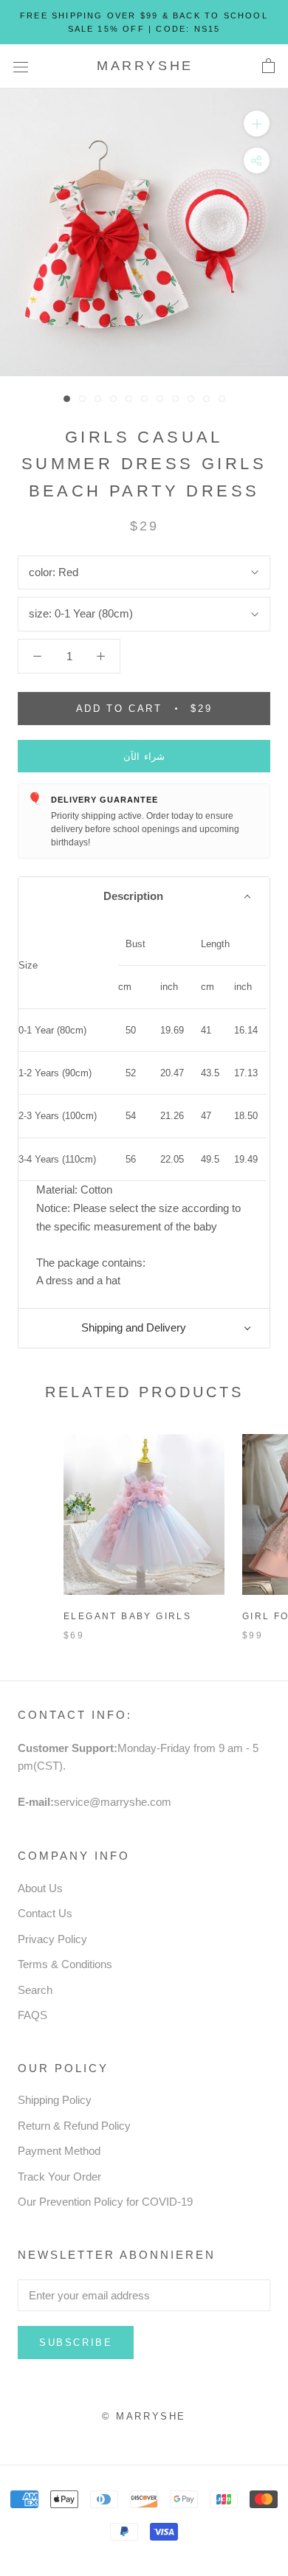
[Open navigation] (21, 66)
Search (35, 1990)
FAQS (32, 2015)
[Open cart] (268, 66)
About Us (40, 1888)
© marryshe (144, 2416)
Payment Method (59, 2151)
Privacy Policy (52, 1939)
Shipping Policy (55, 2100)
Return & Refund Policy (74, 2126)
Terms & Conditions (65, 1964)
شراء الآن (144, 756)
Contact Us (45, 1913)
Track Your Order (59, 2177)
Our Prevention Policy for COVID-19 (105, 2202)
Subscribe (76, 2343)
